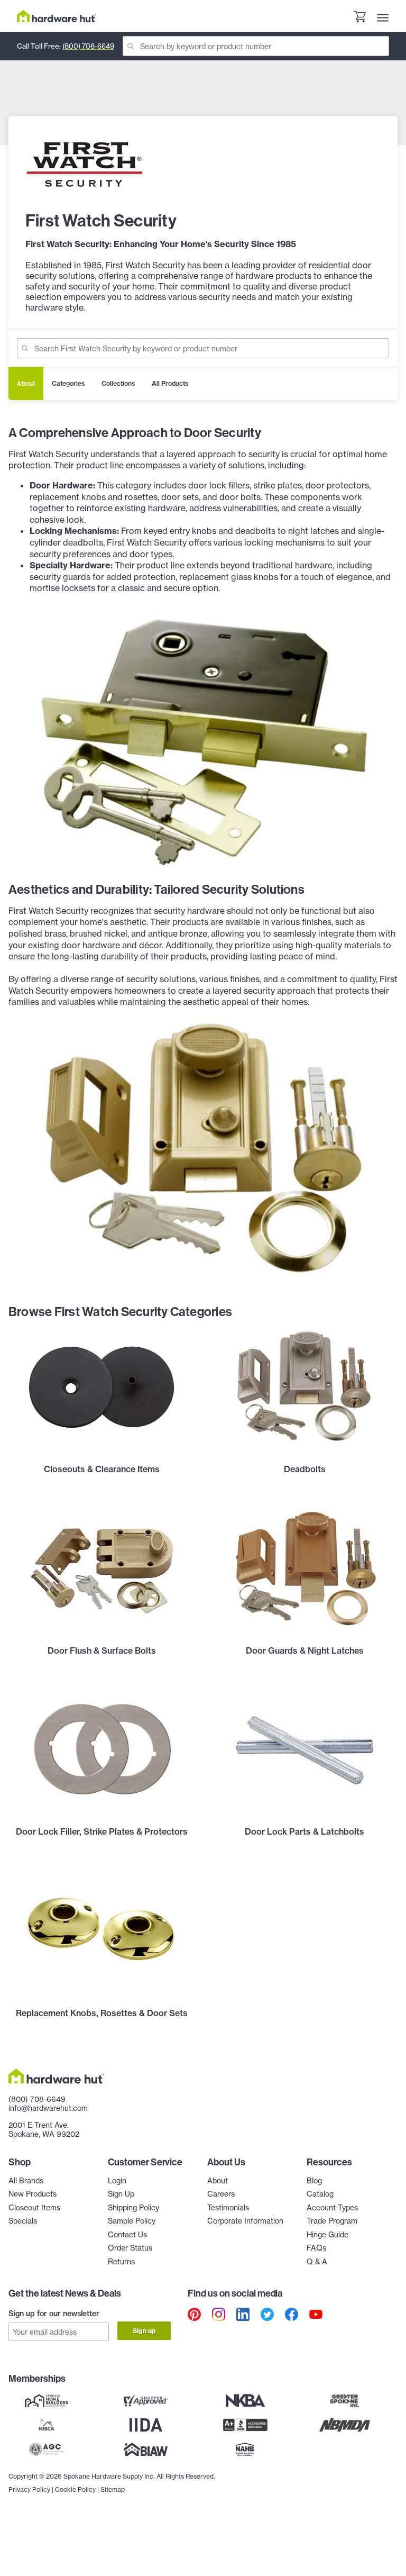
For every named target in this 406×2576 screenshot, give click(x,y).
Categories (68, 383)
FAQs (316, 2248)
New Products (33, 2194)
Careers (221, 2194)
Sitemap (113, 2489)
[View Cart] (359, 18)
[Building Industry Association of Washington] (146, 2450)
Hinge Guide (327, 2235)
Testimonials (228, 2208)
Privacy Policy (29, 2489)
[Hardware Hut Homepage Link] (57, 16)
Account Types (332, 2208)
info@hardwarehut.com (48, 2108)
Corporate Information (245, 2221)
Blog (314, 2181)
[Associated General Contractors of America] (47, 2450)
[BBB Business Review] (245, 2425)
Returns (121, 2262)
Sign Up (121, 2194)
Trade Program (332, 2221)
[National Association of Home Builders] (245, 2450)
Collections (118, 383)
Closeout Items (34, 2208)
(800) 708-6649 (88, 46)
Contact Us (127, 2235)
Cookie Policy (75, 2489)
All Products (170, 383)
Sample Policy (132, 2221)
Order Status (130, 2248)
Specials (23, 2221)
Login (117, 2181)
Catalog (320, 2194)
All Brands (26, 2181)
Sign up (144, 2331)
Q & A (317, 2262)
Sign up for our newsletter (54, 2314)
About (26, 383)
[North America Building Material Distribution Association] (345, 2425)
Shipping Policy (133, 2208)
